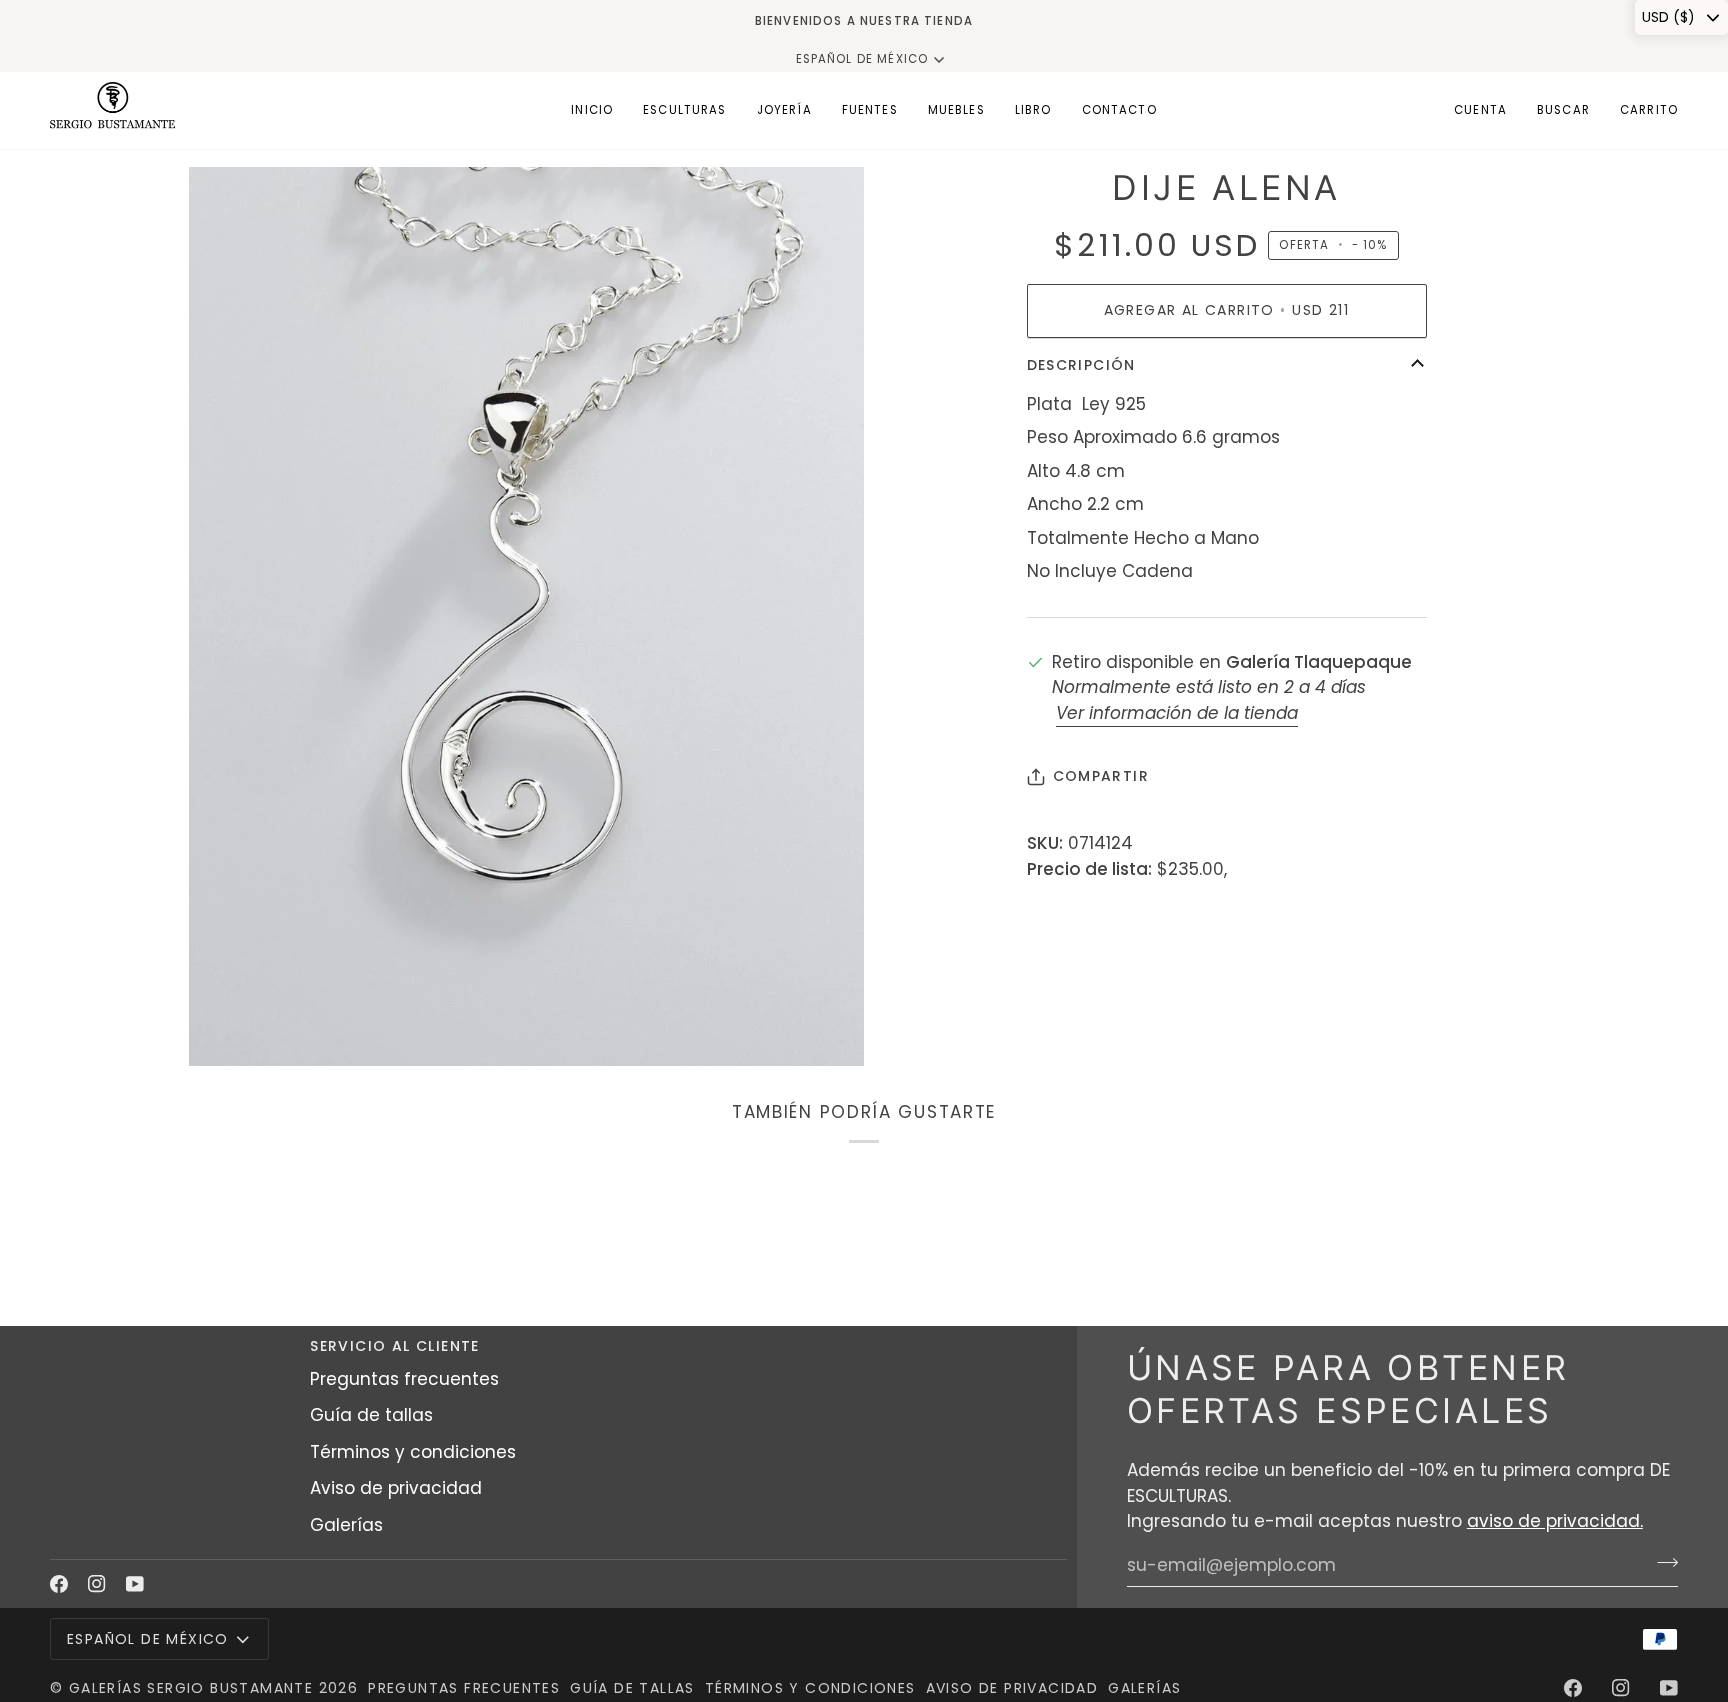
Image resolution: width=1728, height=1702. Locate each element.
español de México (862, 59)
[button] (685, 110)
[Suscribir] (1661, 1563)
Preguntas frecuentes (404, 1379)
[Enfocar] (226, 1028)
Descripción (1081, 365)
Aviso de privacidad (396, 1488)
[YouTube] (135, 1584)
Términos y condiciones (413, 1452)
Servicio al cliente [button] (395, 1346)
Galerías (346, 1525)
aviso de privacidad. (1555, 1521)
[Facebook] (59, 1584)
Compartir (1101, 776)
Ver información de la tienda (1177, 713)
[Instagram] (97, 1584)
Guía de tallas (371, 1415)
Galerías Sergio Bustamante (191, 1688)
